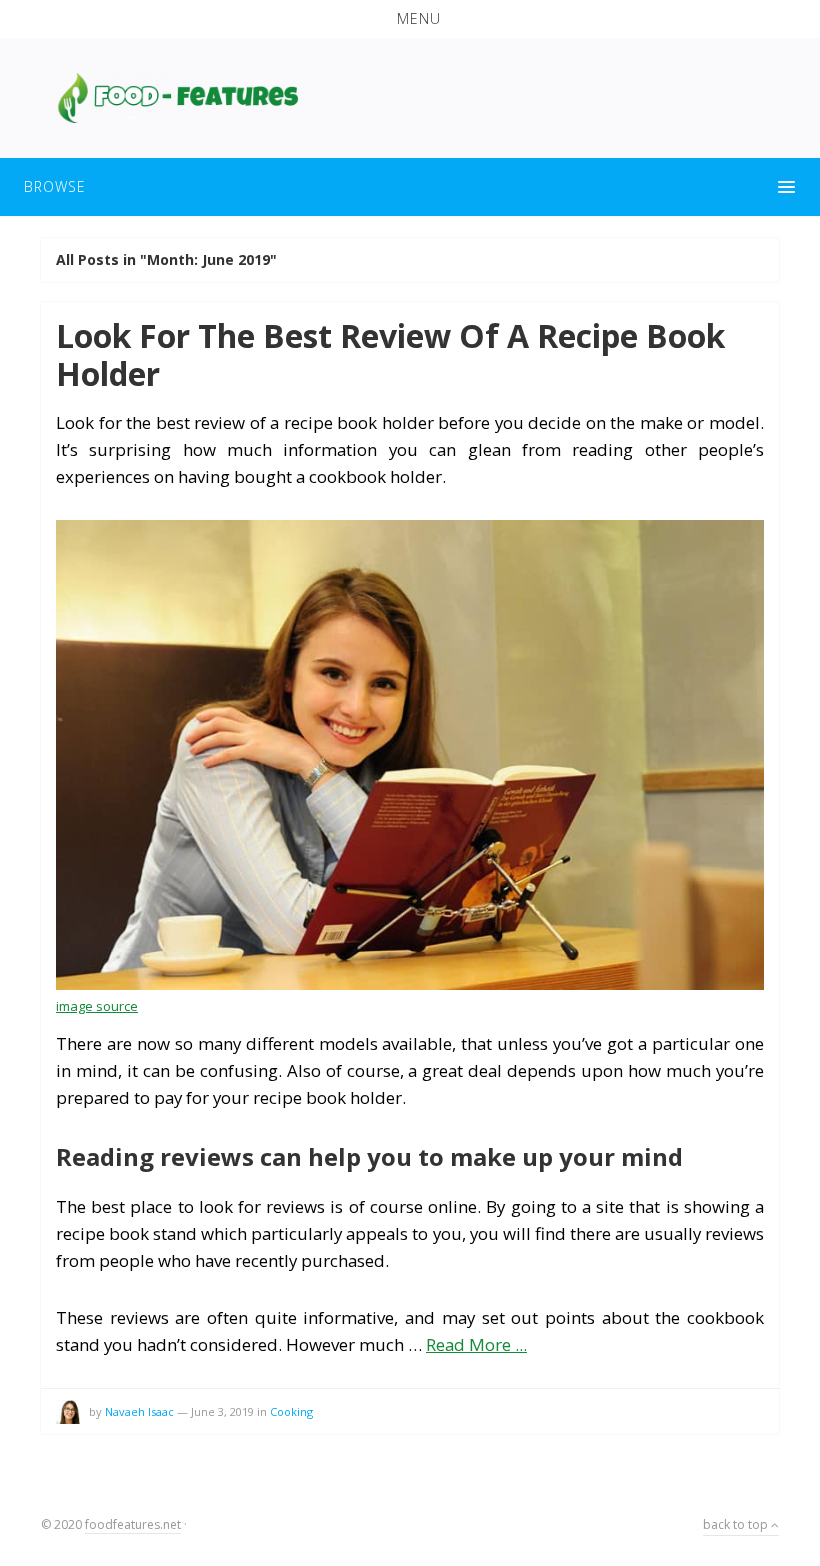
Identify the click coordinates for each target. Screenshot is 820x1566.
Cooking (291, 1411)
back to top (737, 1524)
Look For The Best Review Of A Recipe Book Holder (390, 354)
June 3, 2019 (222, 1411)
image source (97, 1006)
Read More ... (476, 1344)
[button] (410, 19)
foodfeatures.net (133, 1524)
